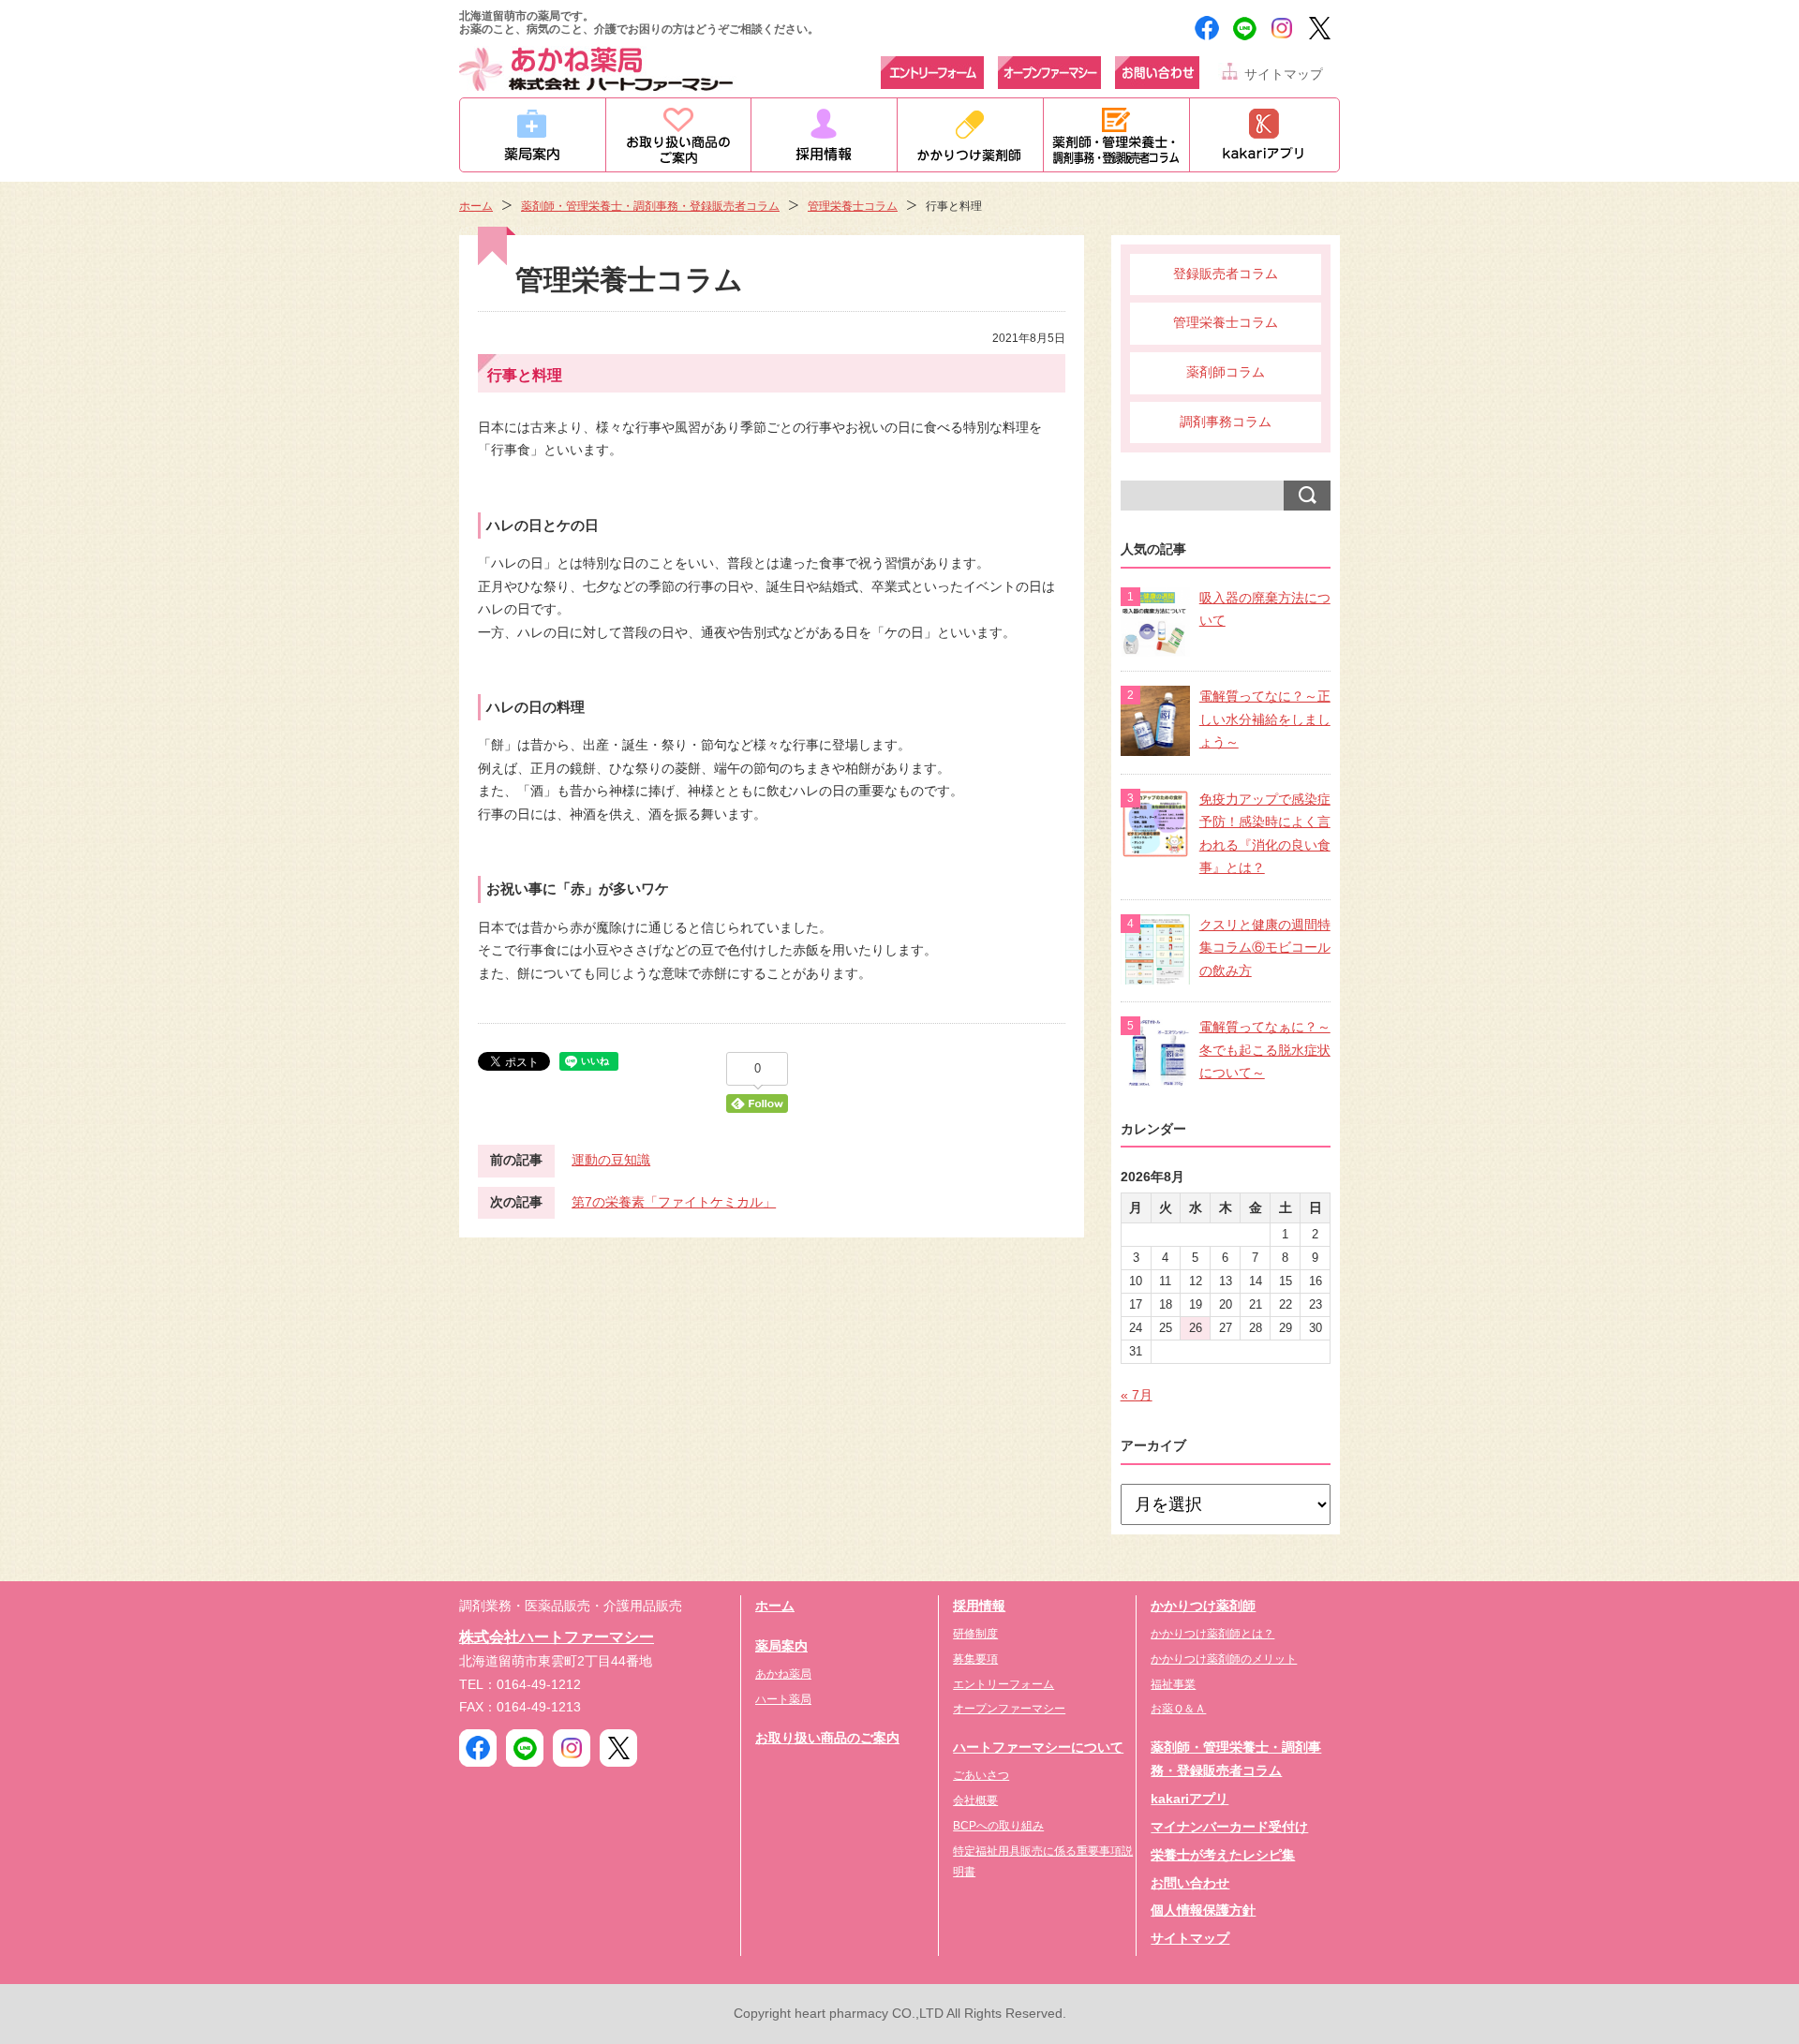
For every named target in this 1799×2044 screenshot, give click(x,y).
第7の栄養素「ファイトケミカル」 (674, 1202)
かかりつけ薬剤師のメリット (1224, 1659)
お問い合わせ (1190, 1883)
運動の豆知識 (611, 1160)
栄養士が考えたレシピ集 (1223, 1855)
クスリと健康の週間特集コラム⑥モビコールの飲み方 (1265, 948)
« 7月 (1137, 1395)
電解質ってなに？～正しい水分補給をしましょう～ (1265, 719)
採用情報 (979, 1606)
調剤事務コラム (1226, 422)
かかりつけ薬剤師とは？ (1212, 1634)
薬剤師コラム (1226, 372)
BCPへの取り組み (998, 1826)
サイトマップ (1284, 74)
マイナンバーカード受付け (1229, 1827)
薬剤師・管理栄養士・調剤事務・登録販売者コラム (650, 206)
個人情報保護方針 (1203, 1911)
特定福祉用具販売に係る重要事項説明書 (1043, 1861)
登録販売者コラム (1226, 274)
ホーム (476, 206)
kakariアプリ (1189, 1799)
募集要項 (975, 1659)
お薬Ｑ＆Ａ (1178, 1709)
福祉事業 (1173, 1684)
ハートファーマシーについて (1038, 1748)
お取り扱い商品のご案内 (827, 1738)
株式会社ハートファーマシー (557, 1637)
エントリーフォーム (1004, 1684)
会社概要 (975, 1800)
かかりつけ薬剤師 (1203, 1606)
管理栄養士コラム (853, 206)
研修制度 (975, 1634)
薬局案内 (781, 1646)
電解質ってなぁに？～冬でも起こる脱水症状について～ (1265, 1050)
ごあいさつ (981, 1775)
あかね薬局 (783, 1674)
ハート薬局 (783, 1699)
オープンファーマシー (1009, 1709)
